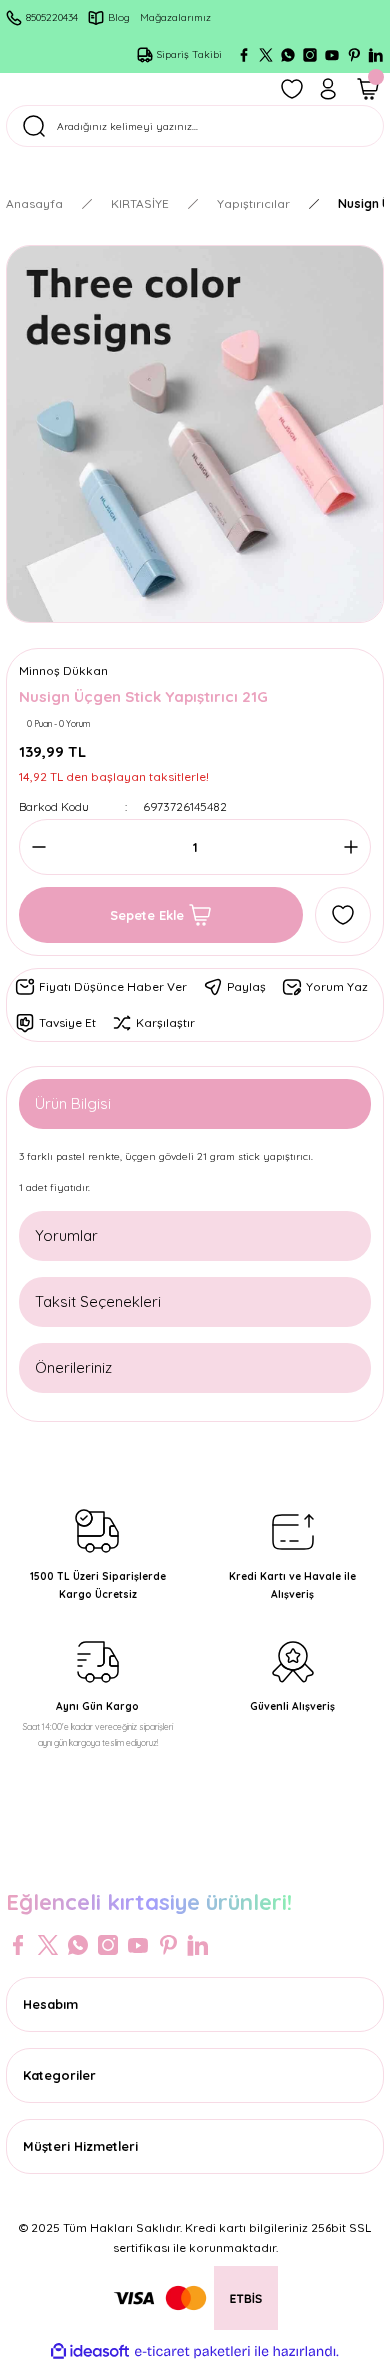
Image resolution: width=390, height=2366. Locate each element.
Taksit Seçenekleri (98, 1301)
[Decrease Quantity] (45, 847)
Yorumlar (66, 1235)
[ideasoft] (90, 2352)
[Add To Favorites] (343, 915)
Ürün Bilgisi (73, 1103)
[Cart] (368, 89)
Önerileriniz (73, 1367)
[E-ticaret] (192, 2351)
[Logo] (195, 1859)
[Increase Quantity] (345, 847)
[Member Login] (328, 89)
